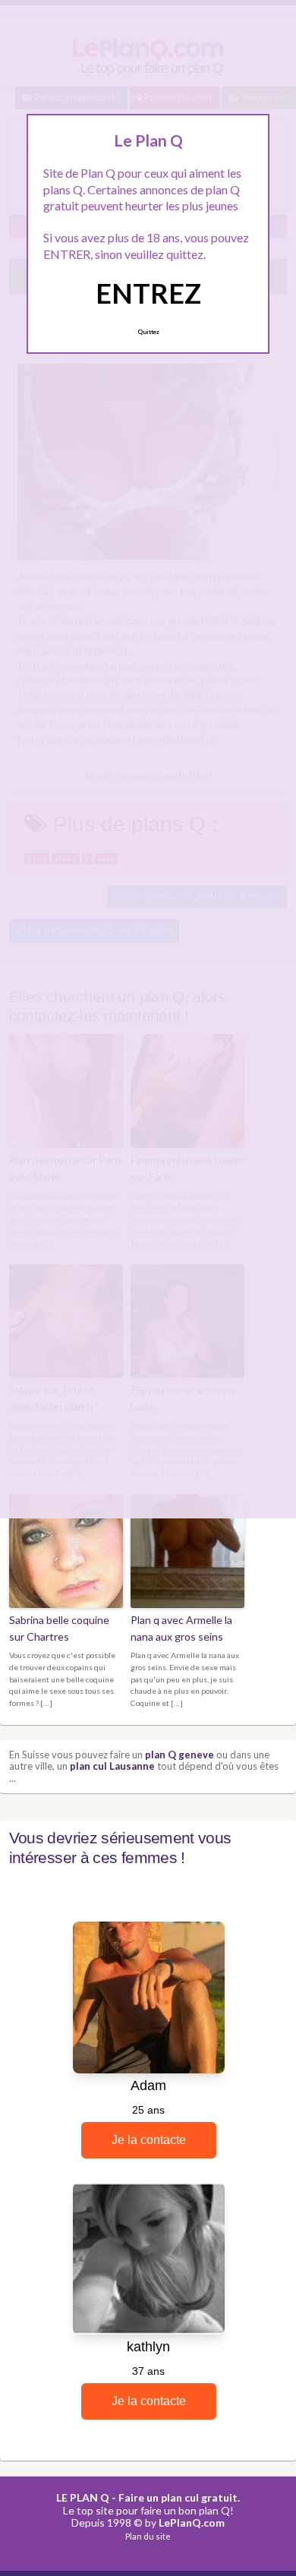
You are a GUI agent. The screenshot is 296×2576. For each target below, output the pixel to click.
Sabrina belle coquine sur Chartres (59, 1628)
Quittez (148, 332)
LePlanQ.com (192, 2522)
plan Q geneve (179, 1755)
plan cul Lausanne (112, 1766)
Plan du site (148, 2536)
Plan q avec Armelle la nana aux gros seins (181, 1628)
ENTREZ (148, 293)
